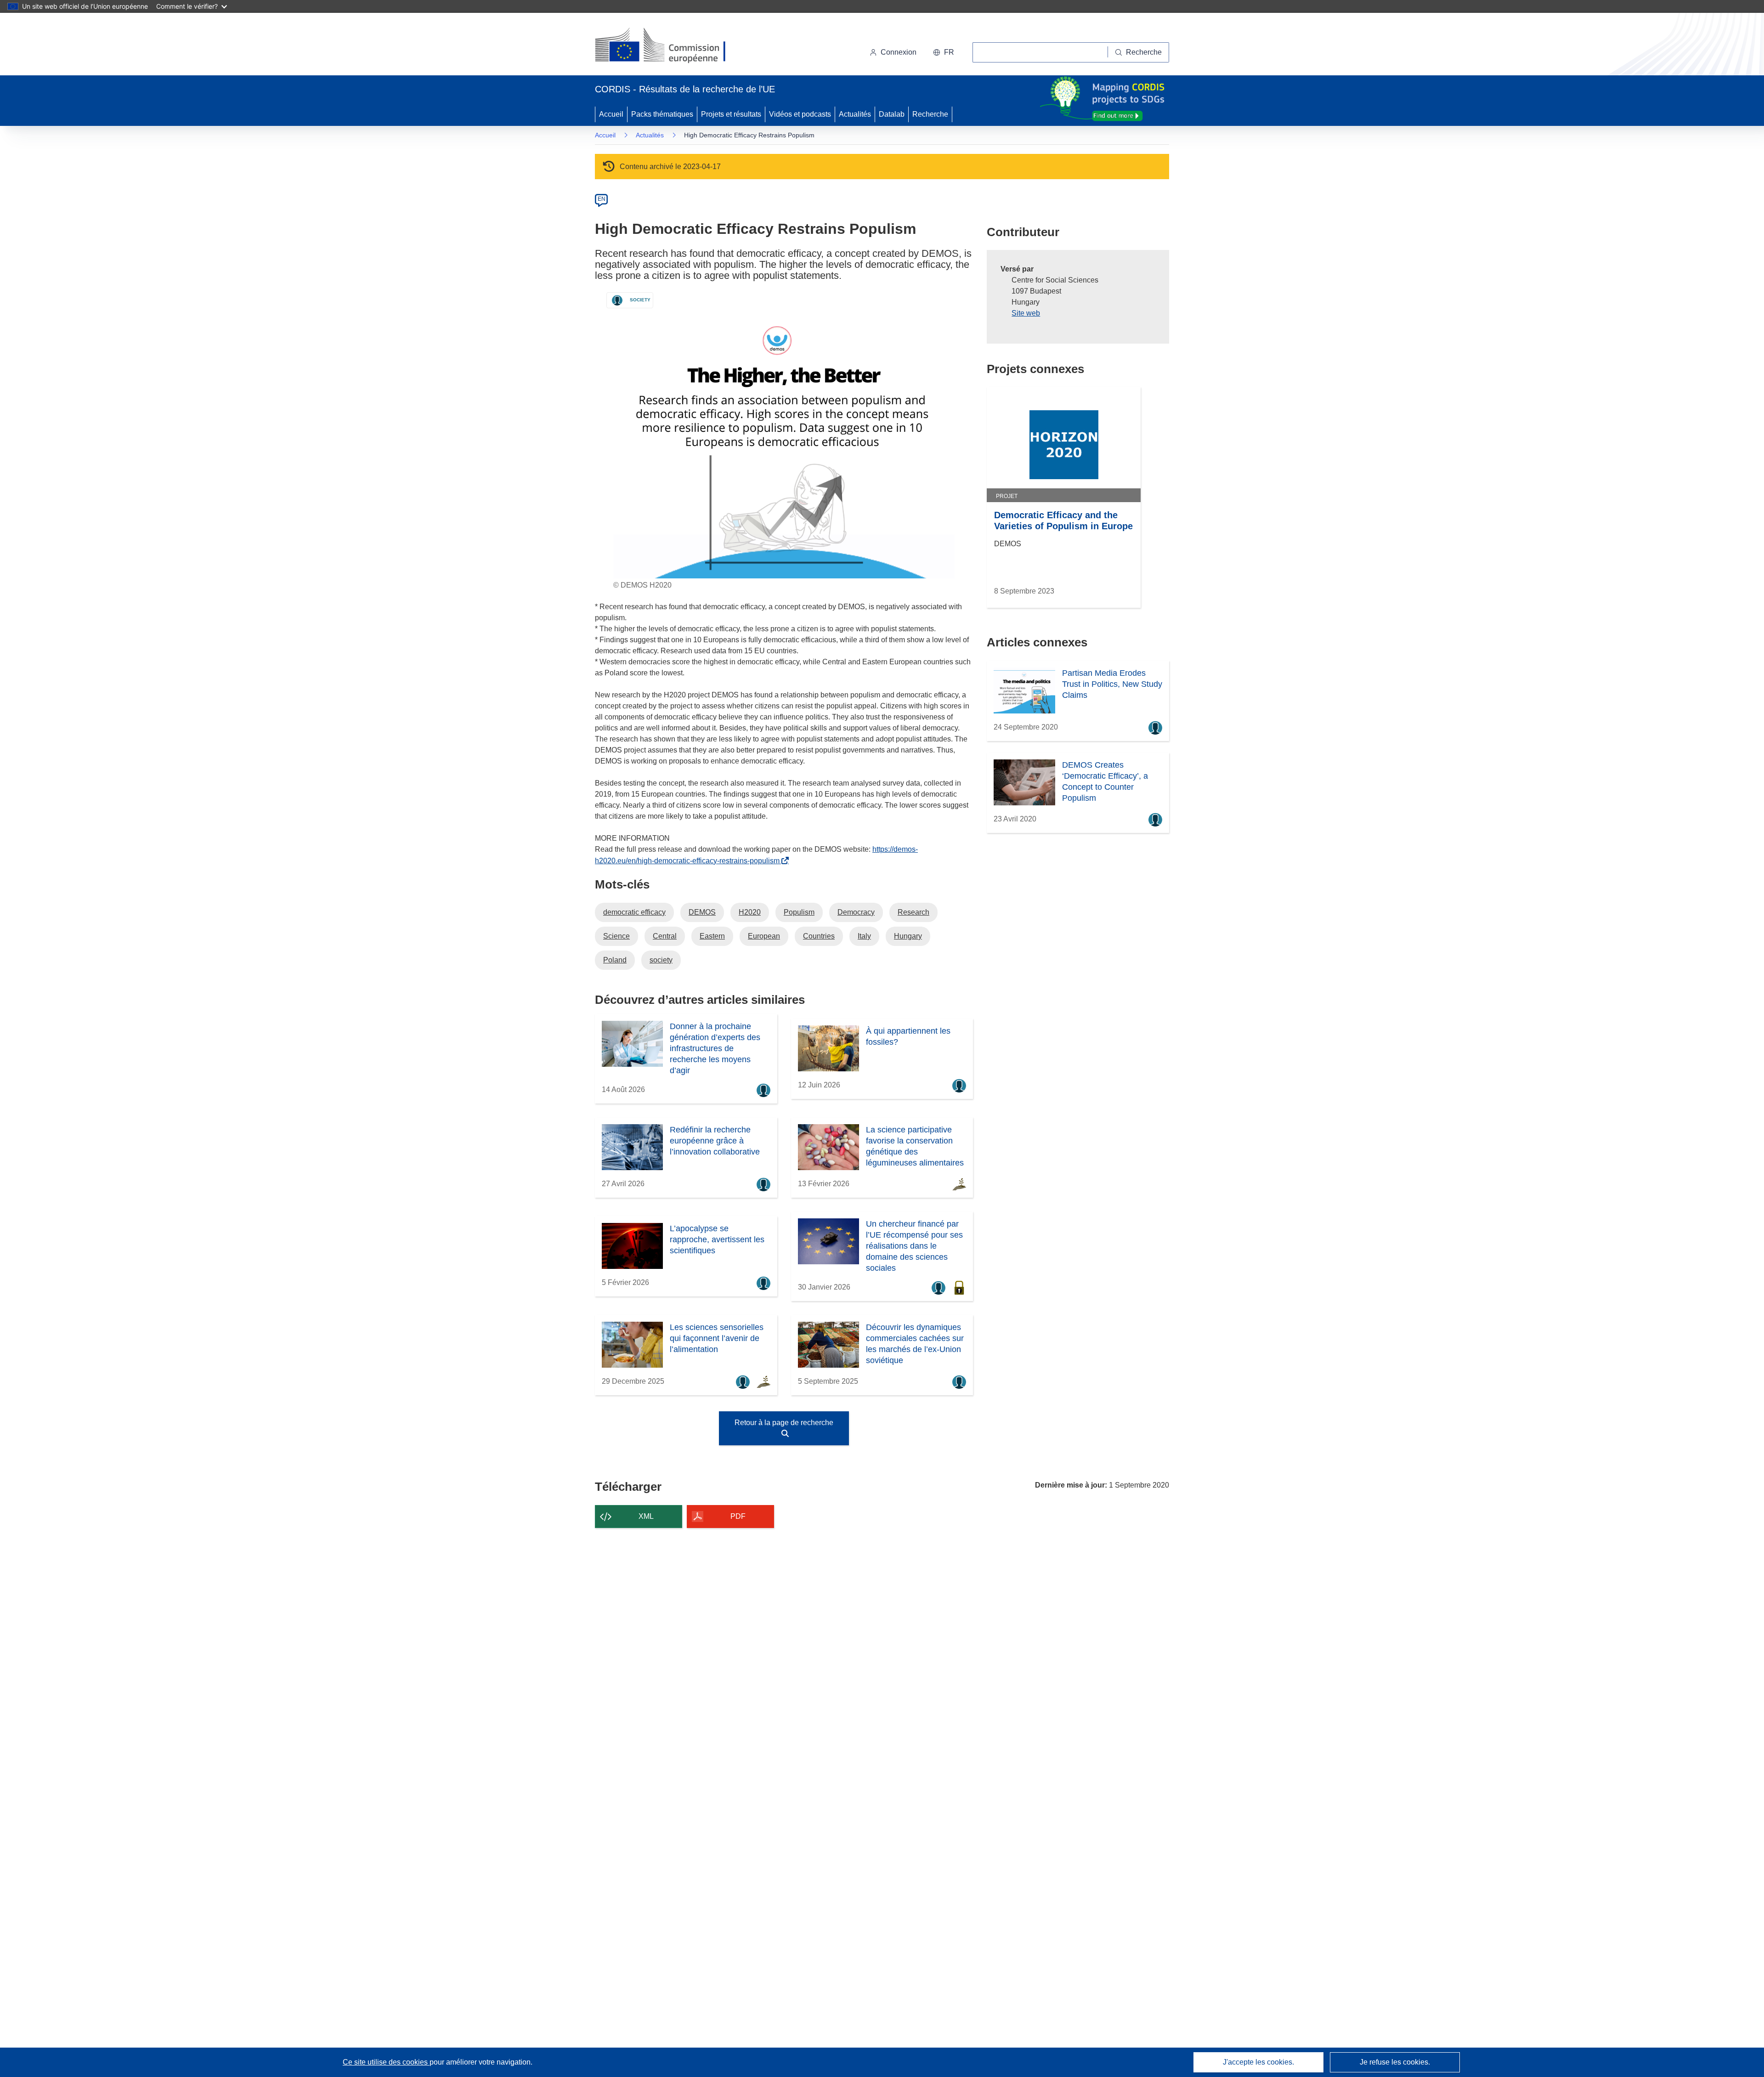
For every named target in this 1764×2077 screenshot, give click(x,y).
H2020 (750, 912)
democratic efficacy (634, 912)
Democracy (856, 912)
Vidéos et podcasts (800, 114)
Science (616, 936)
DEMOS (702, 912)
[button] (944, 52)
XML (646, 1516)
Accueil (611, 114)
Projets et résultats (731, 114)
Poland (615, 960)
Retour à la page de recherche (784, 1423)
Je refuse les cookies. (1395, 2062)
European (764, 936)
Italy (864, 936)
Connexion (899, 52)
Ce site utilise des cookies (386, 2062)
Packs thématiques (662, 114)
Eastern (712, 936)
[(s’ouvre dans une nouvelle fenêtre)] (669, 46)
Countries (819, 936)
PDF (738, 1516)
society (661, 960)
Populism (799, 912)
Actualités (855, 114)
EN (602, 199)
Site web (1026, 313)
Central (665, 936)
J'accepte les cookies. (1258, 2062)
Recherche (930, 114)
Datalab (892, 114)
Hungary (908, 936)
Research (913, 912)
